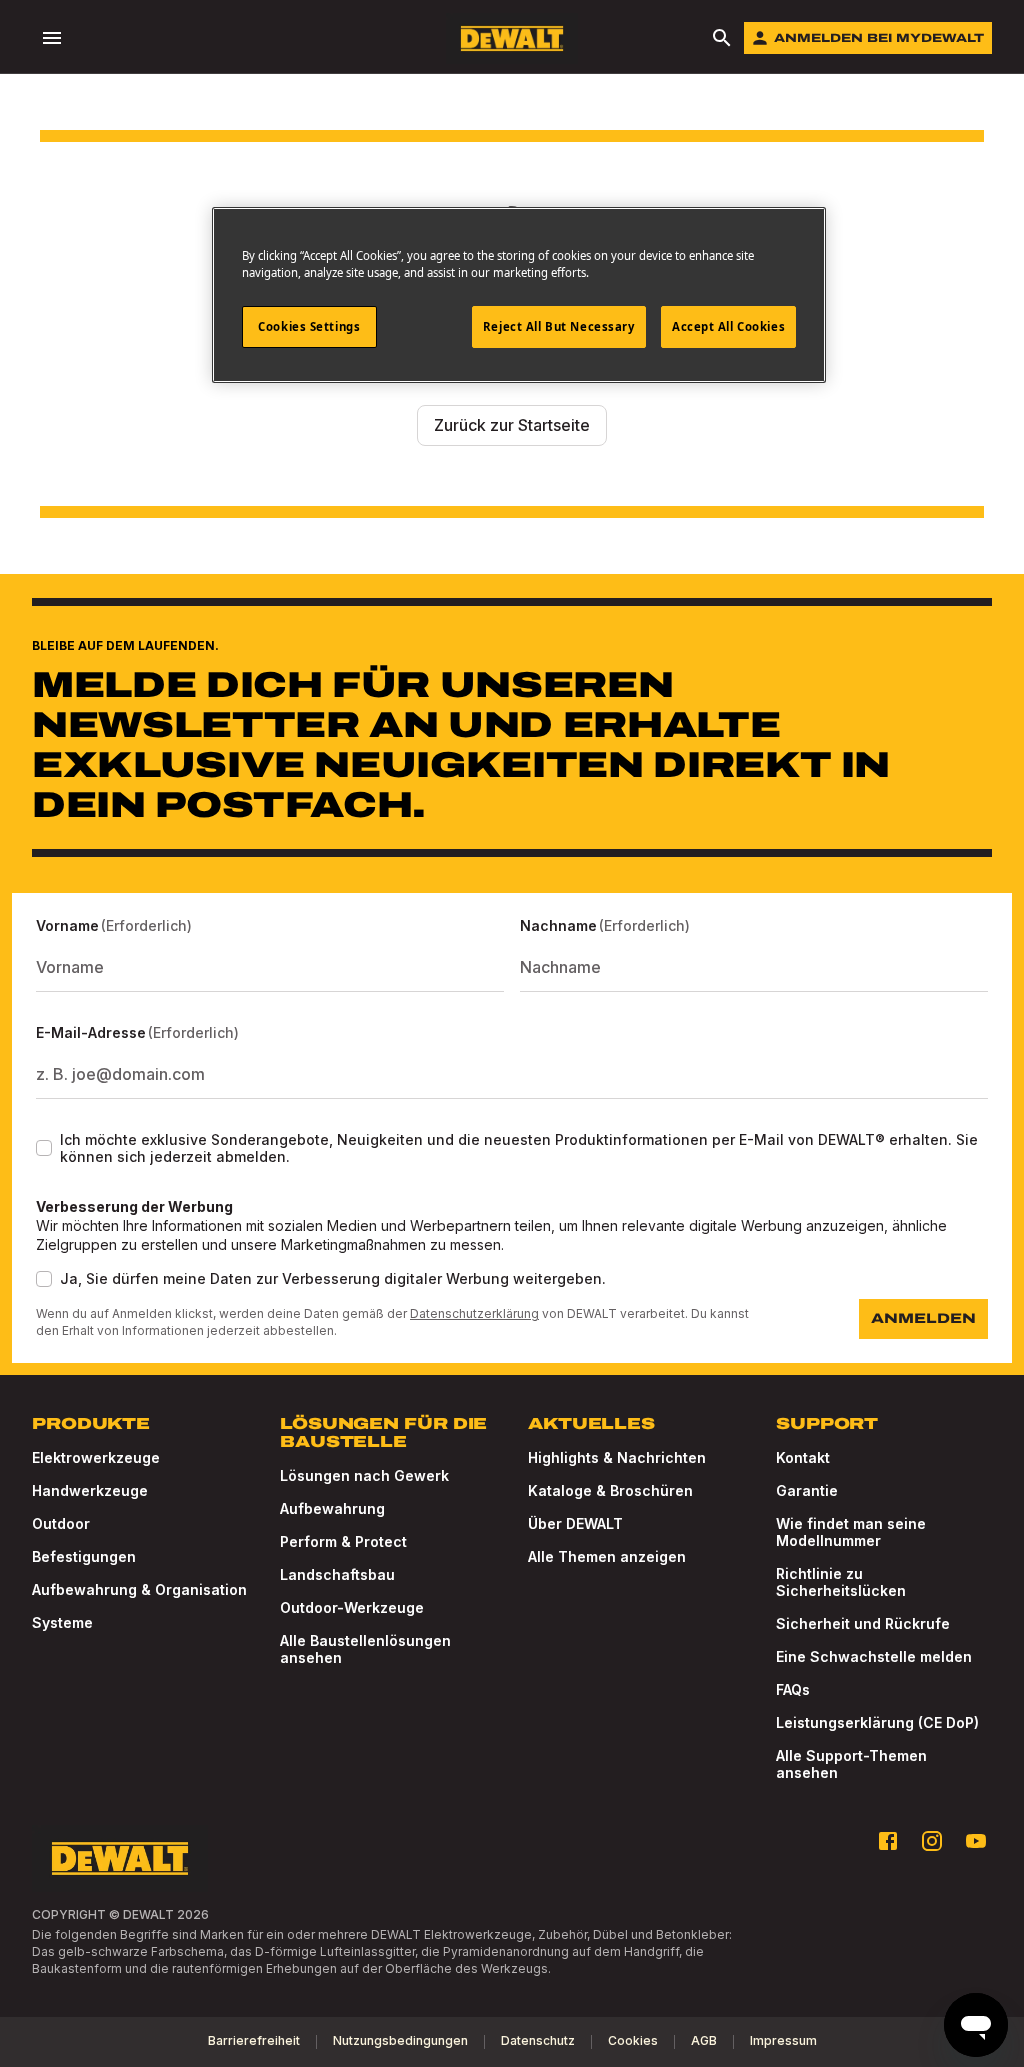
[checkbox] (44, 1148)
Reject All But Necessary (559, 326)
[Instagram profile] (932, 1841)
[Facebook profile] (888, 1841)
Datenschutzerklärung (474, 1313)
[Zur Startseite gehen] (512, 38)
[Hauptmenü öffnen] (52, 38)
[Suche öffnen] (722, 38)
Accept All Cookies (728, 326)
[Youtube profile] (976, 1841)
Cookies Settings (309, 326)
